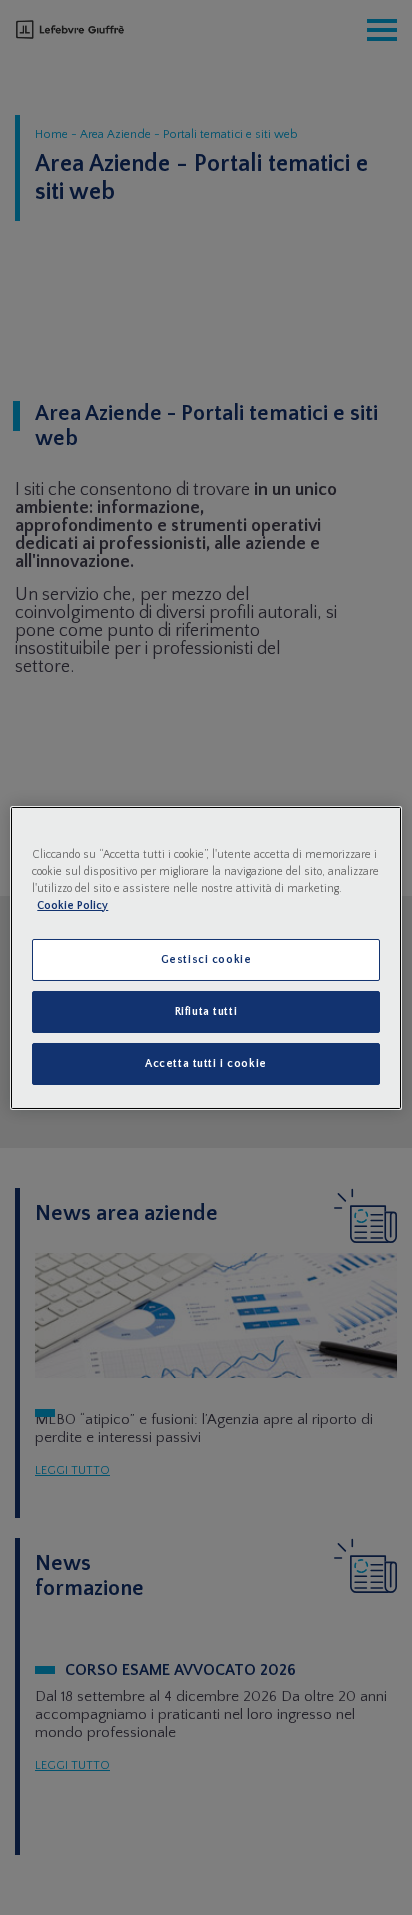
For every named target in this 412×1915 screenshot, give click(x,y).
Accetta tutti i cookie (206, 1063)
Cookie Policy (72, 905)
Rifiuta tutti (206, 1011)
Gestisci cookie (206, 959)
